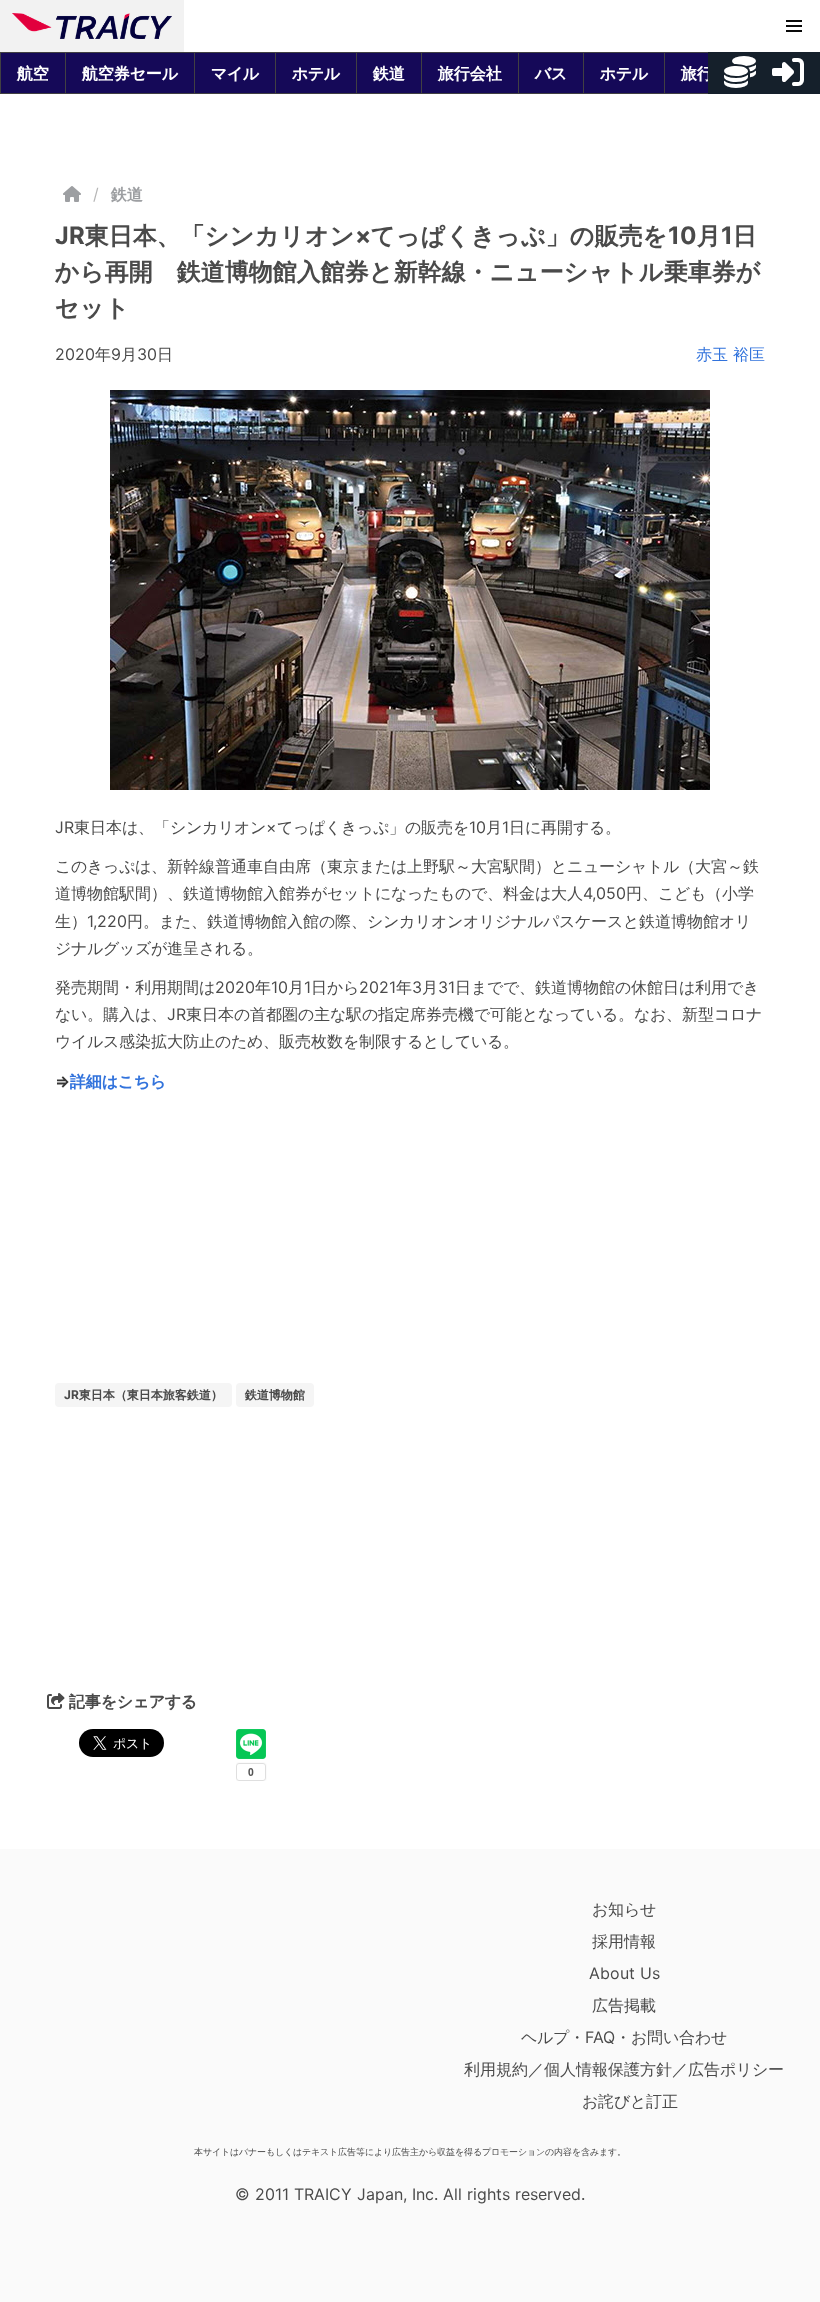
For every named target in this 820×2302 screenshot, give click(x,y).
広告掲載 (624, 2005)
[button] (794, 26)
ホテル (316, 73)
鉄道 (389, 73)
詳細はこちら (118, 1081)
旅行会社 (470, 73)
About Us (624, 1973)
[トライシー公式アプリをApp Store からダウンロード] (128, 2015)
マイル (235, 73)
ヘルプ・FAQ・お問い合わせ (624, 2037)
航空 (33, 73)
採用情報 (624, 1941)
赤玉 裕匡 (730, 354)
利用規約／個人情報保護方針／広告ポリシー (624, 2069)
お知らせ (624, 1909)
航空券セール (130, 73)
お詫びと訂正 (630, 2101)
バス (551, 73)
